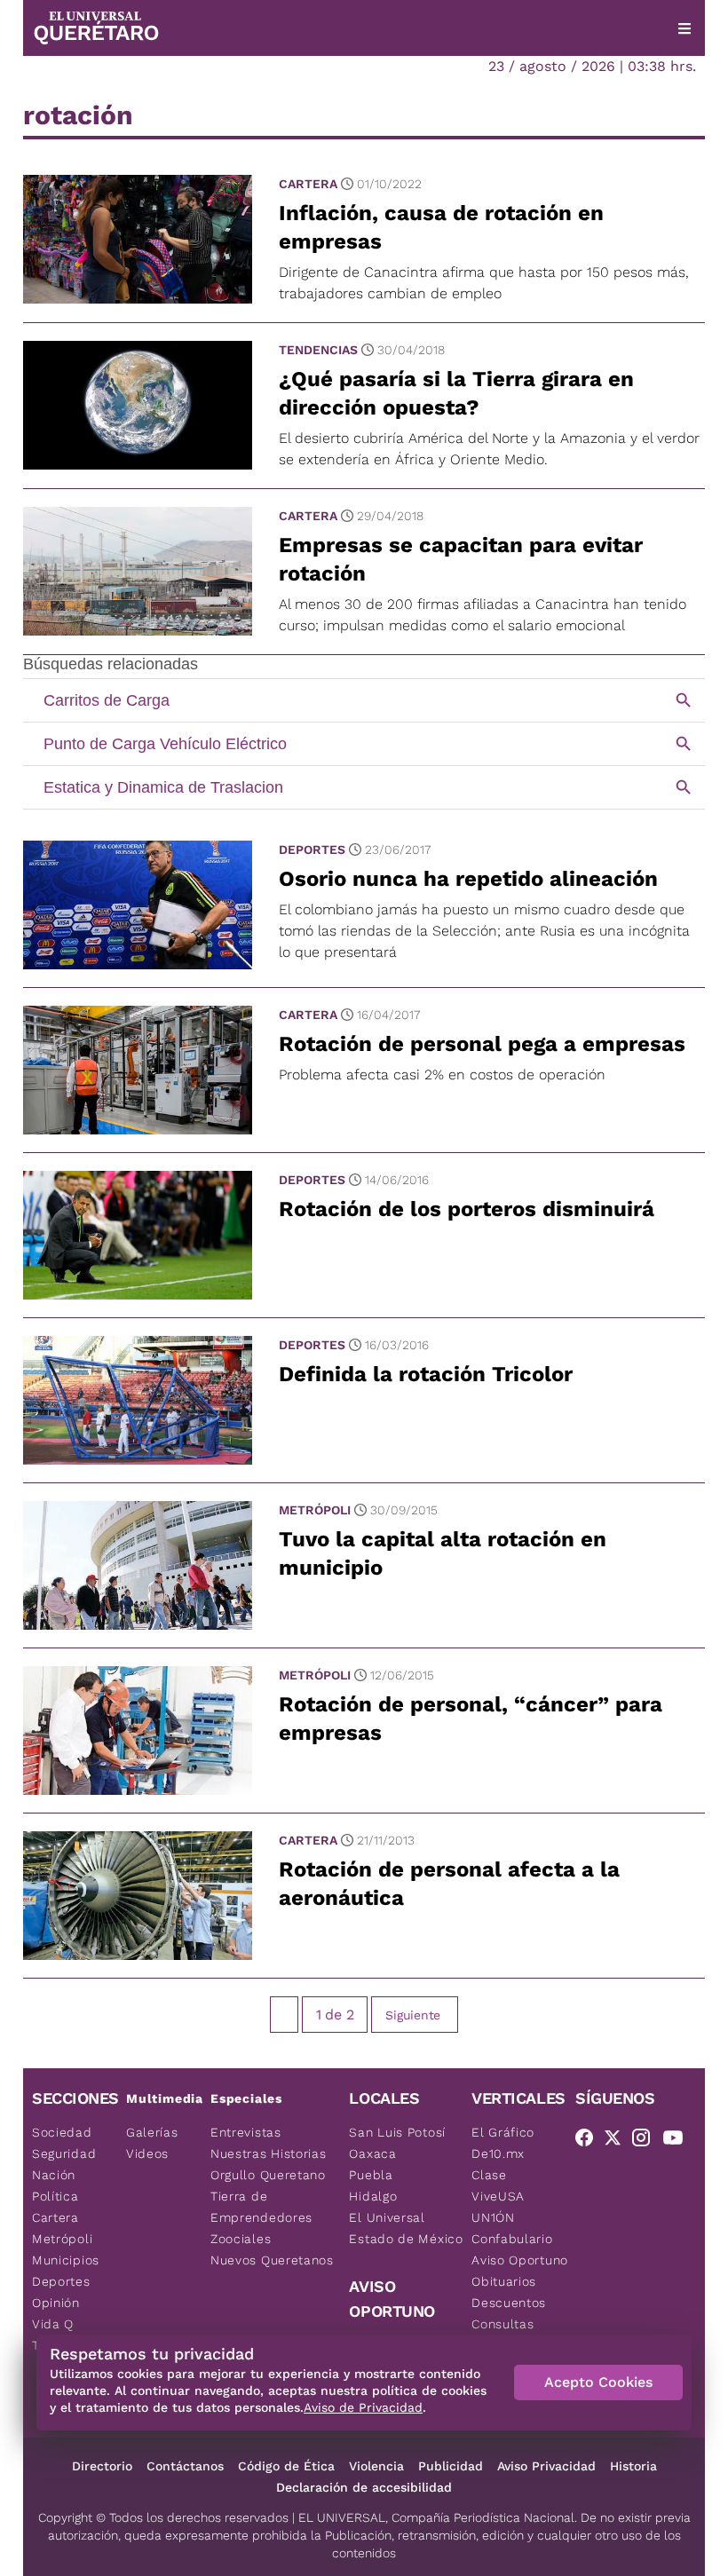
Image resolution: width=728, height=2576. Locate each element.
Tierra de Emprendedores (261, 2207)
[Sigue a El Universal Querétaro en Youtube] (678, 2141)
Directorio (102, 2466)
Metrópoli (315, 1510)
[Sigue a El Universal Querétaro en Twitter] (618, 2141)
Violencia (376, 2466)
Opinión (56, 2303)
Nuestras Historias (269, 2153)
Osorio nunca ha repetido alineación (468, 879)
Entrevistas (246, 2132)
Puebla (371, 2175)
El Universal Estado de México (406, 2228)
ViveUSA (498, 2196)
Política (55, 2196)
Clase (489, 2175)
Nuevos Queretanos (272, 2260)
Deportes (312, 849)
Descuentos (509, 2303)
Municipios (66, 2260)
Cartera (308, 184)
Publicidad (451, 2466)
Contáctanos (185, 2466)
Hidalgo (373, 2196)
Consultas (502, 2324)
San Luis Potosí (397, 2132)
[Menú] (684, 28)
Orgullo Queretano (268, 2175)
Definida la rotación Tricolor (426, 1374)
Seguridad (64, 2153)
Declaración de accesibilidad (364, 2487)
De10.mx (498, 2153)
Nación (54, 2175)
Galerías (152, 2132)
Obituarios (504, 2281)
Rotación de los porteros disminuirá (467, 1209)
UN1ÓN (493, 2217)
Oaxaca (372, 2153)
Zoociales (241, 2239)
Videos (147, 2153)
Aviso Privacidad (546, 2466)
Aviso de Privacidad (363, 2407)
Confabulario (512, 2239)
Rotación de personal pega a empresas (482, 1044)
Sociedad (62, 2132)
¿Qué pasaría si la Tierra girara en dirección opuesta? (456, 393)
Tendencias (318, 350)
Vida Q (53, 2324)
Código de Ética (286, 2466)
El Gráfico (503, 2132)
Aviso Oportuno (520, 2260)
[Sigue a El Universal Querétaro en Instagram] (646, 2141)
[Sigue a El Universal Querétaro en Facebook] (590, 2141)
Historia (633, 2466)
